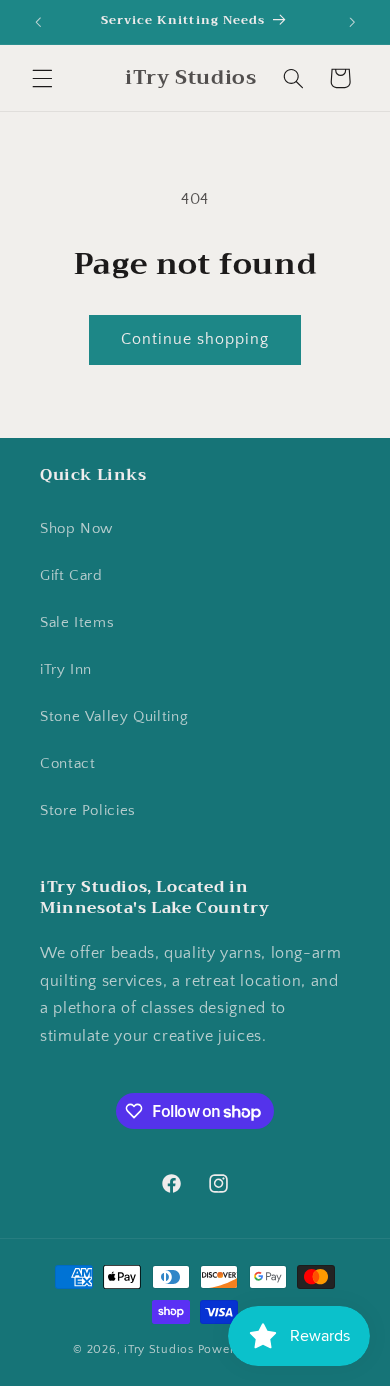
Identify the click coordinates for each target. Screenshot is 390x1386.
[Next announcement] (352, 22)
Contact (67, 764)
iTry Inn (66, 670)
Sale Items (77, 623)
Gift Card (71, 576)
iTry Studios (159, 1349)
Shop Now (76, 529)
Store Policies (88, 811)
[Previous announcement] (38, 22)
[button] (42, 78)
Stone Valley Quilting (114, 717)
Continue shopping (195, 339)
